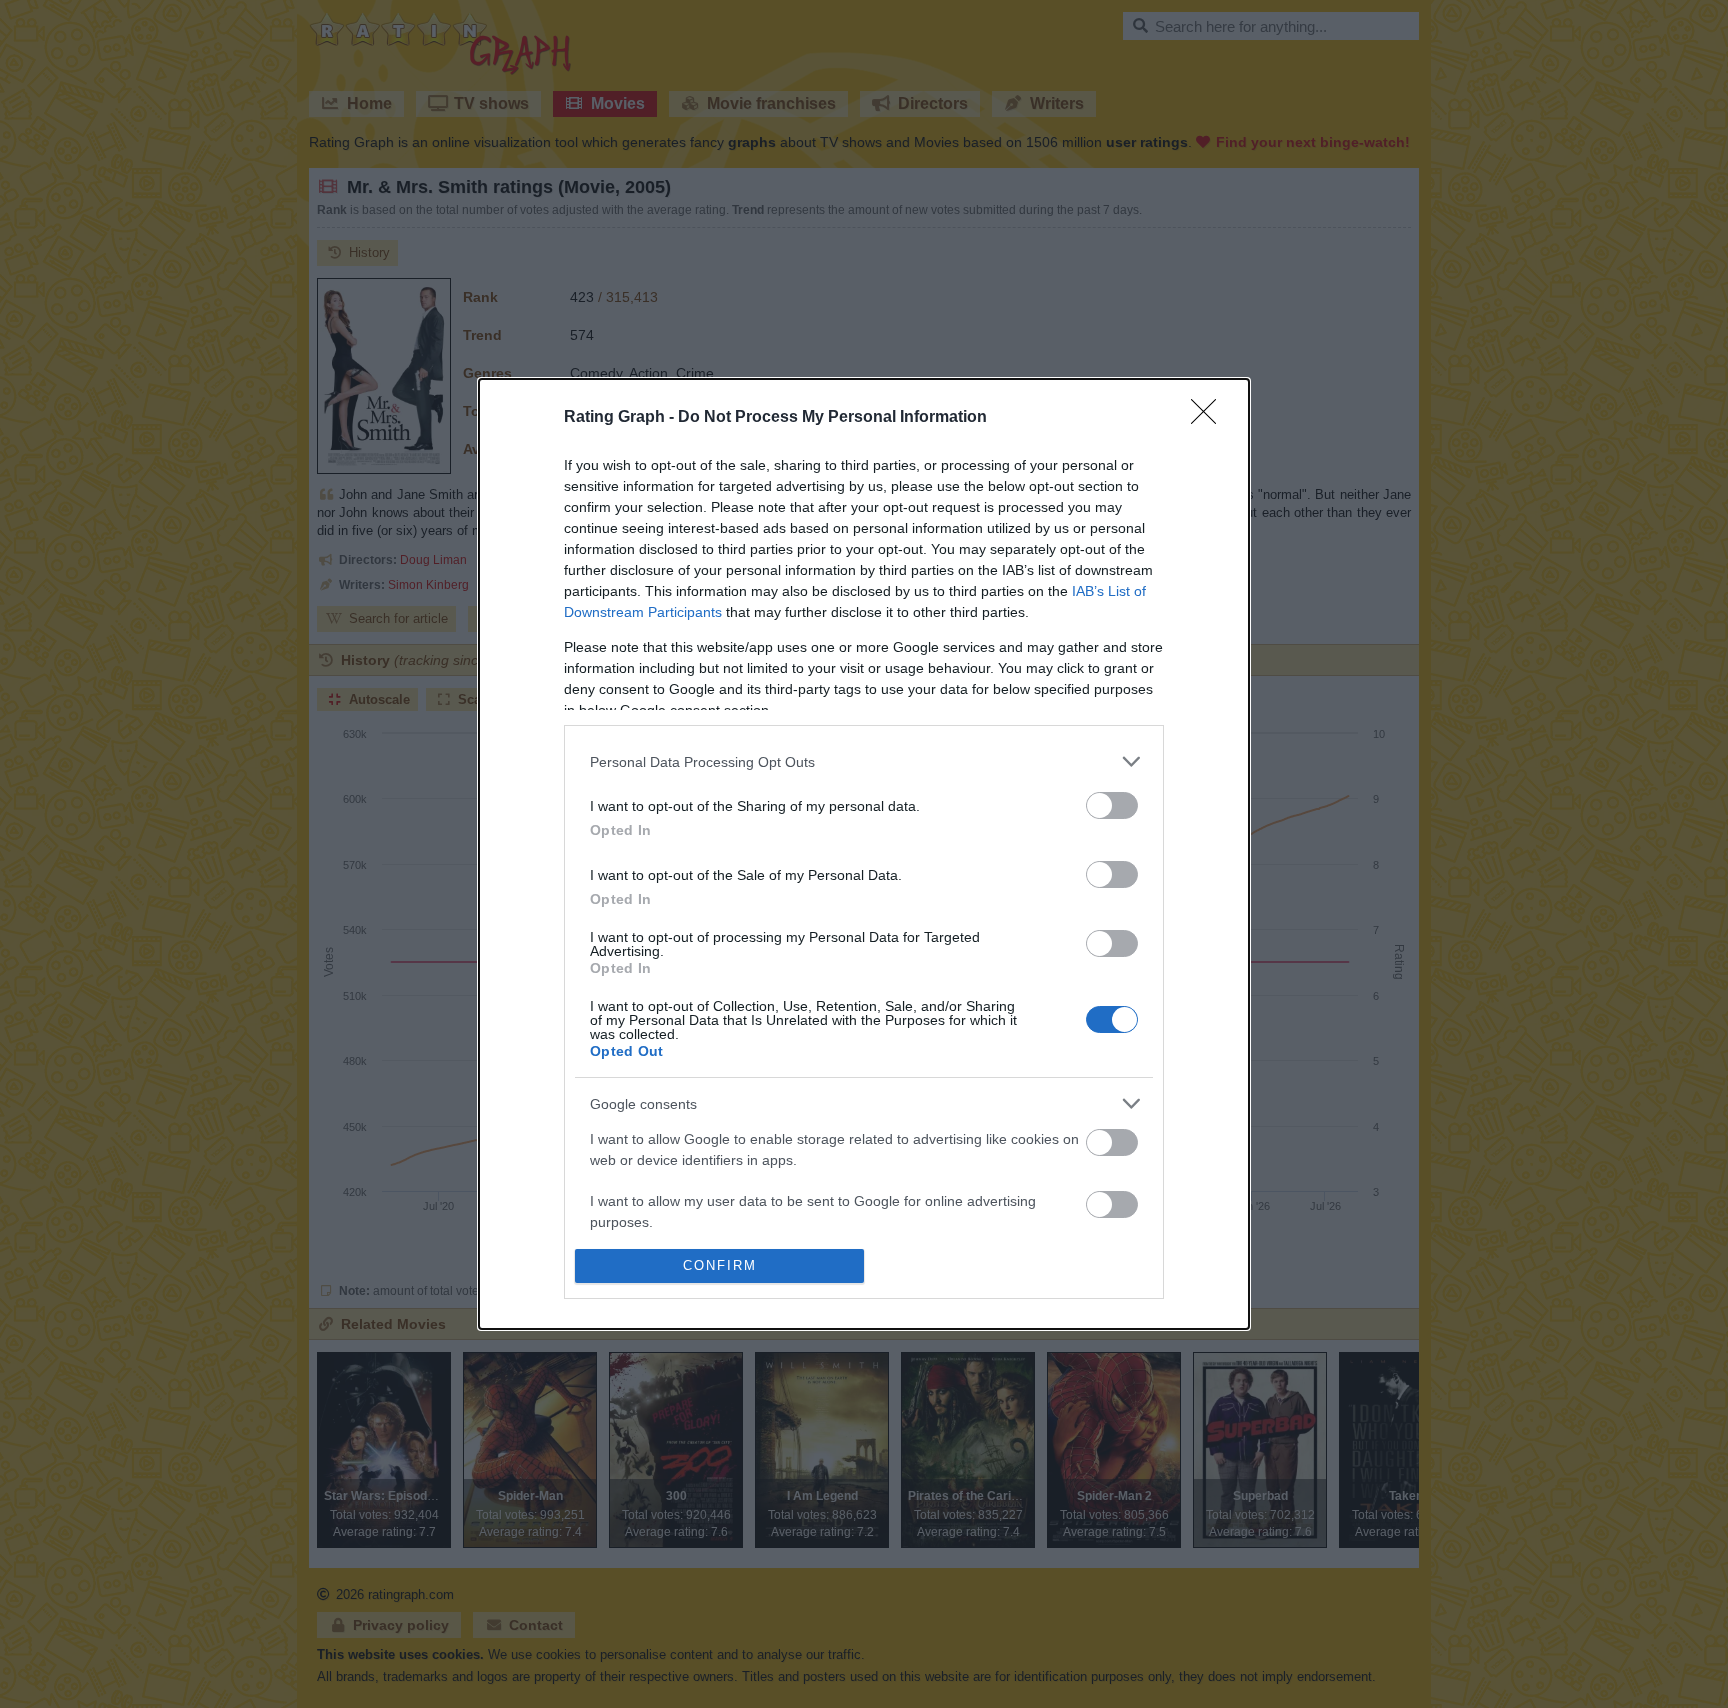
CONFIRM (720, 1265)
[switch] (1112, 805)
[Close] (1210, 418)
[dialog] (864, 853)
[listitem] (864, 761)
